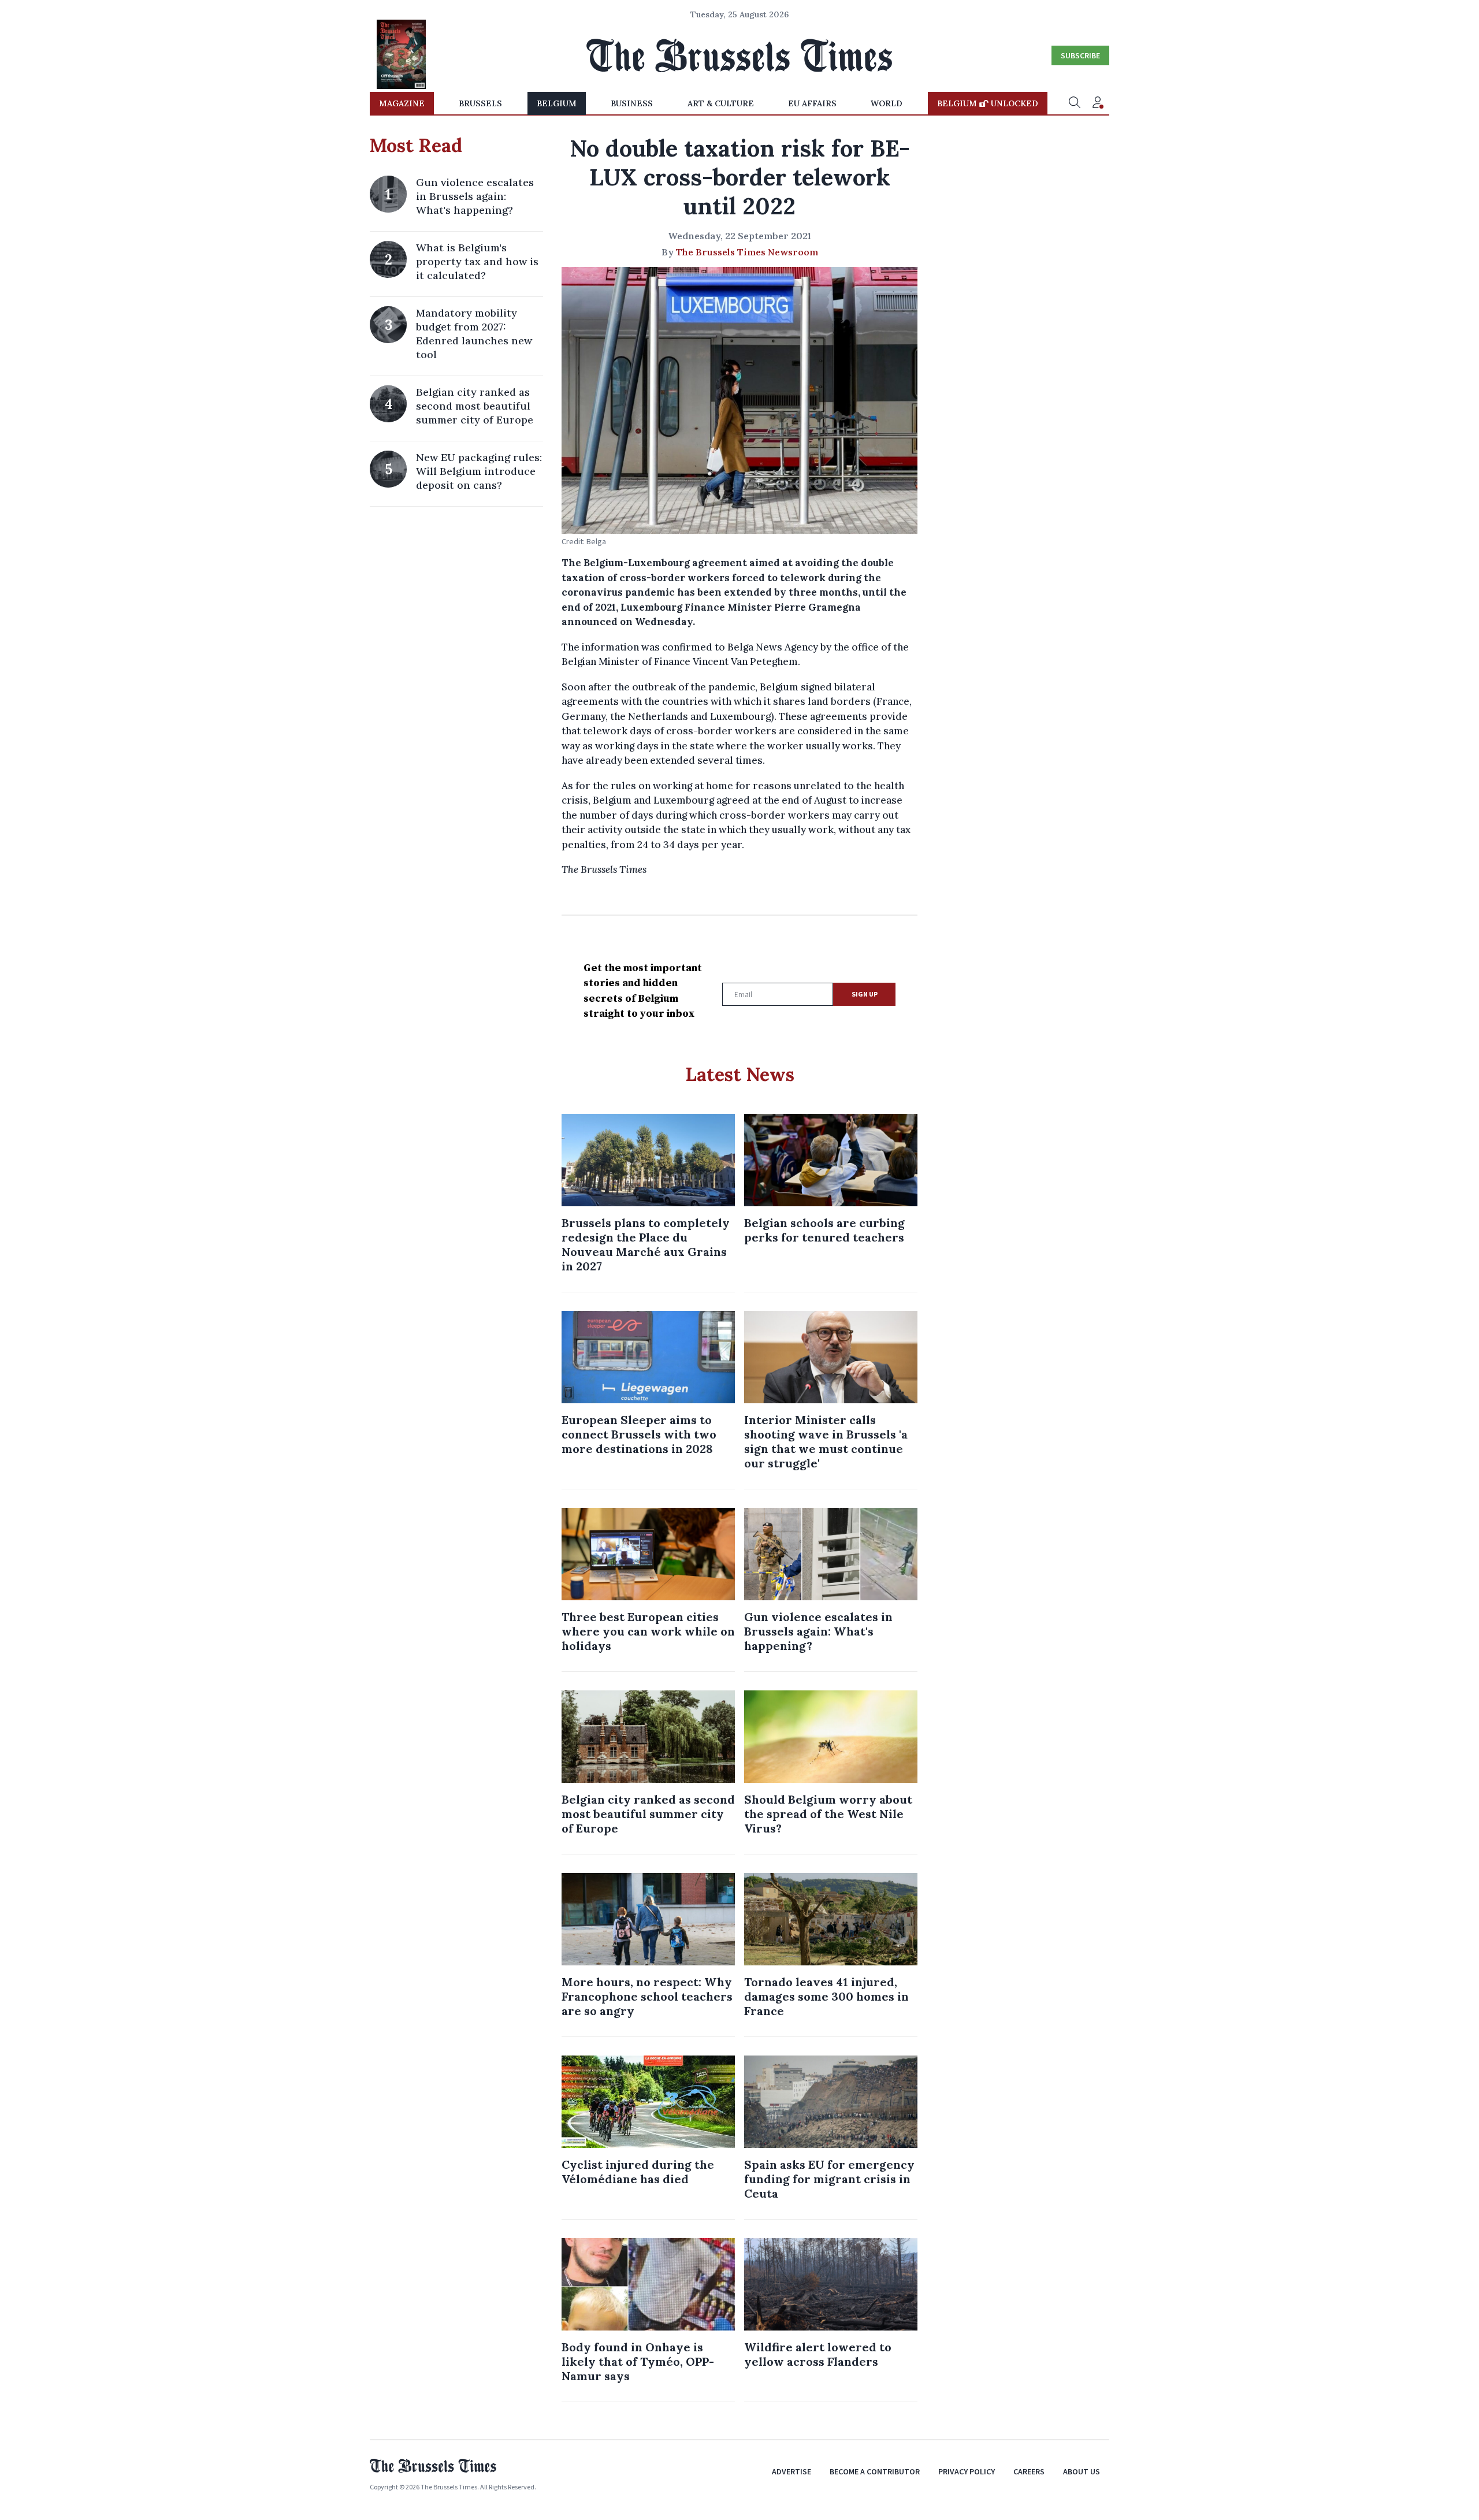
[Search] (1075, 103)
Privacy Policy (967, 2471)
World (887, 103)
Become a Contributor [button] (875, 2471)
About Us (1082, 2471)
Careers (1029, 2471)
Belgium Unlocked (988, 103)
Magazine (402, 103)
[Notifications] (1098, 103)
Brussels (480, 103)
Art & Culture (721, 103)
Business (632, 103)
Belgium (557, 103)
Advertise (791, 2471)
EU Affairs (812, 103)
